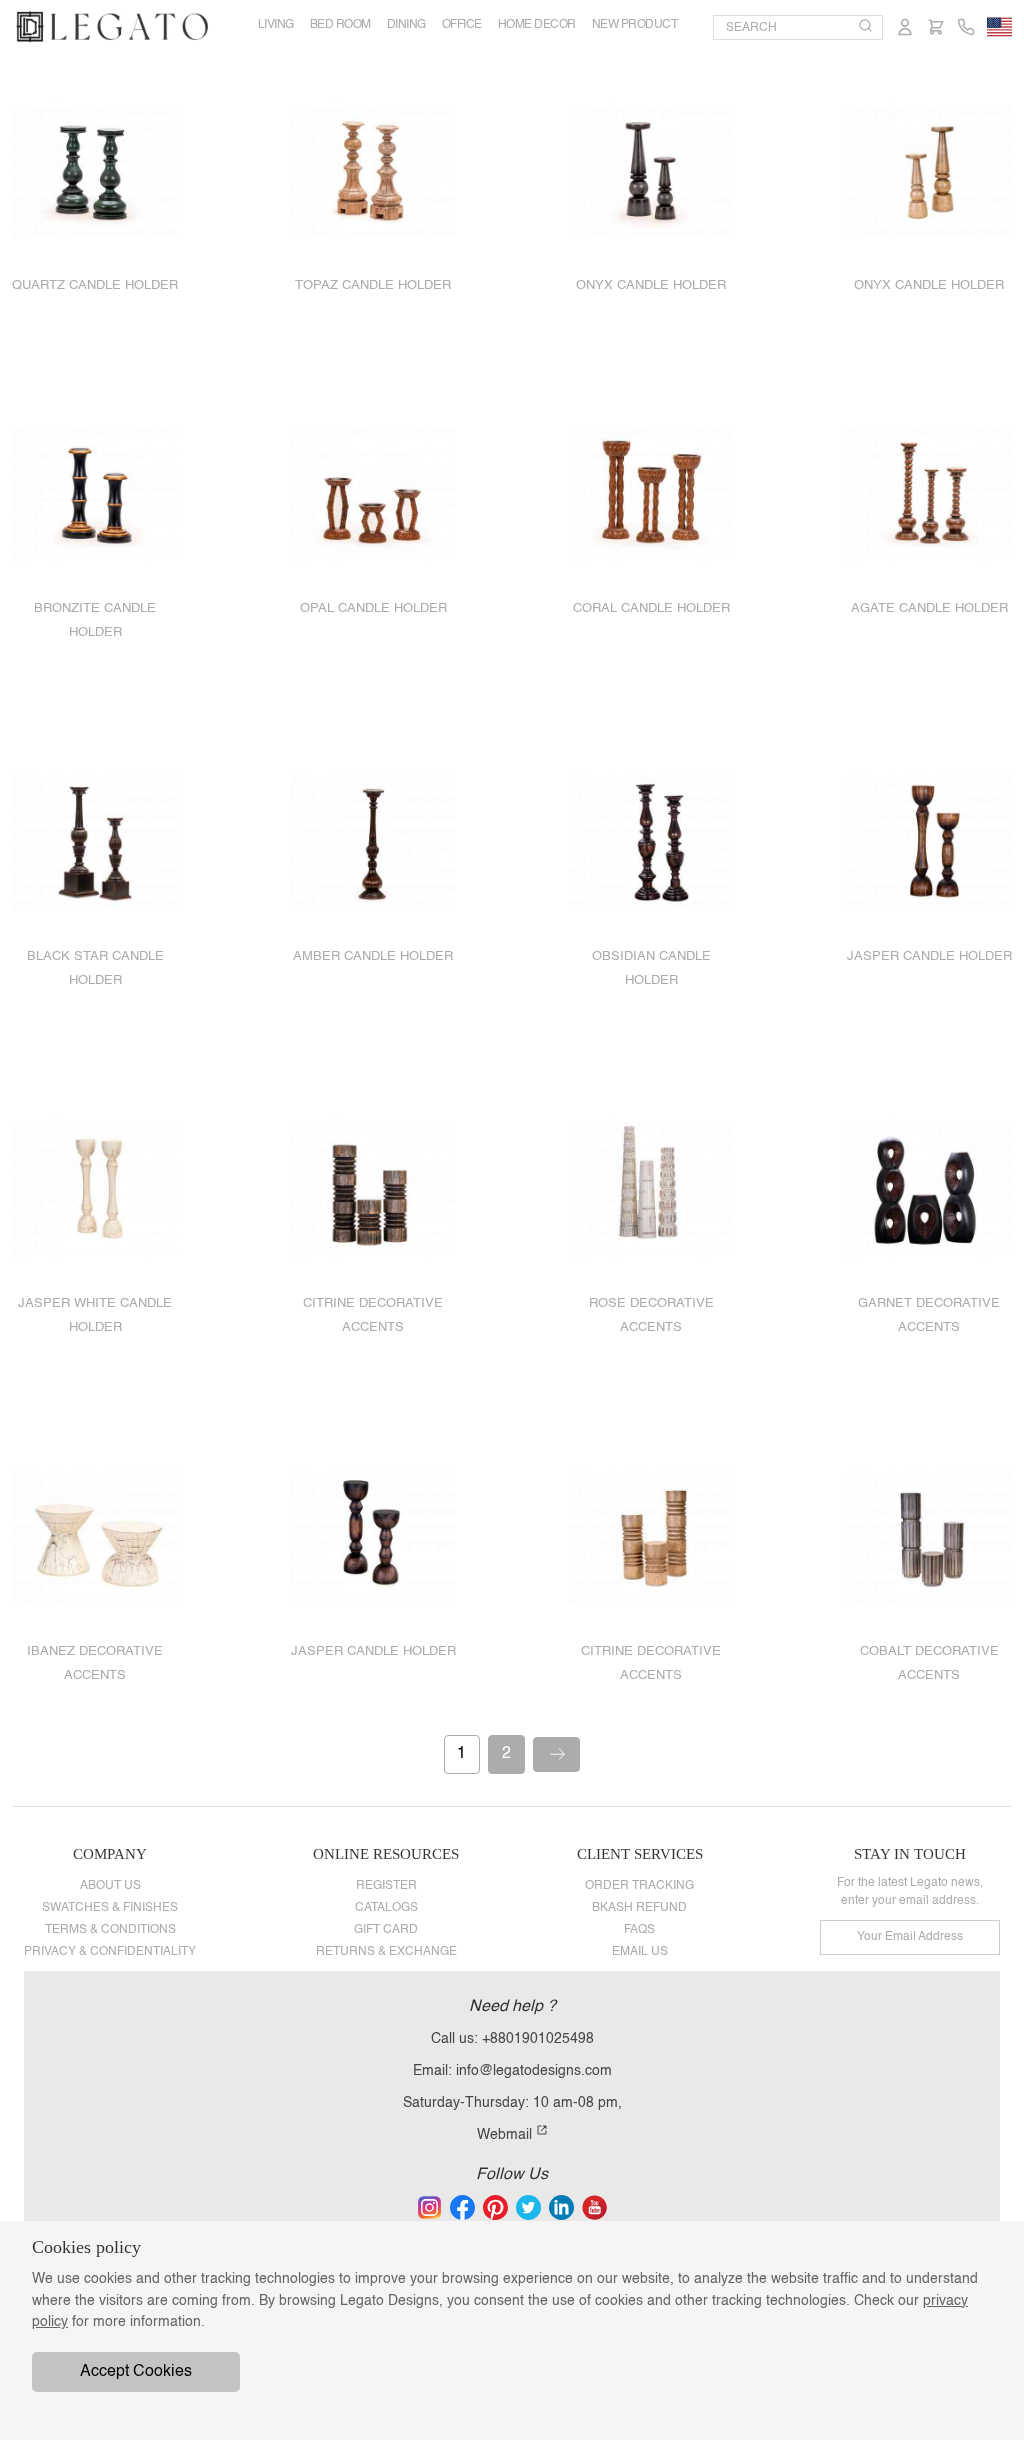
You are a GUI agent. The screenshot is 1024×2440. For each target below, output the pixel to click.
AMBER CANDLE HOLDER (373, 956)
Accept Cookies (136, 2372)
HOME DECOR (537, 25)
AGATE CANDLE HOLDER (929, 608)
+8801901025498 (538, 2039)
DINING (406, 25)
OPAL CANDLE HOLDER (373, 608)
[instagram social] (429, 2207)
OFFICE (462, 25)
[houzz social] (528, 2207)
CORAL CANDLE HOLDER (651, 608)
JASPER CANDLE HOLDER (929, 956)
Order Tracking (639, 1886)
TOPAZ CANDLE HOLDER (373, 285)
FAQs (639, 1930)
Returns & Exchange (386, 1952)
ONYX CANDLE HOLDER (651, 285)
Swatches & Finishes (110, 1908)
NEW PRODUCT (635, 25)
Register (386, 1886)
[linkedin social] (561, 2207)
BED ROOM (340, 25)
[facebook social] (462, 2207)
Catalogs (386, 1908)
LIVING (276, 25)
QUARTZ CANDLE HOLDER (95, 285)
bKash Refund (639, 1908)
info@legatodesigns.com (534, 2071)
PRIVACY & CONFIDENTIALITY (110, 1952)
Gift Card (386, 1930)
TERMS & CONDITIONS (110, 1930)
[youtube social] (594, 2207)
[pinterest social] (495, 2207)
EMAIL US (640, 1952)
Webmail (506, 2135)
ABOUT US (110, 1886)
